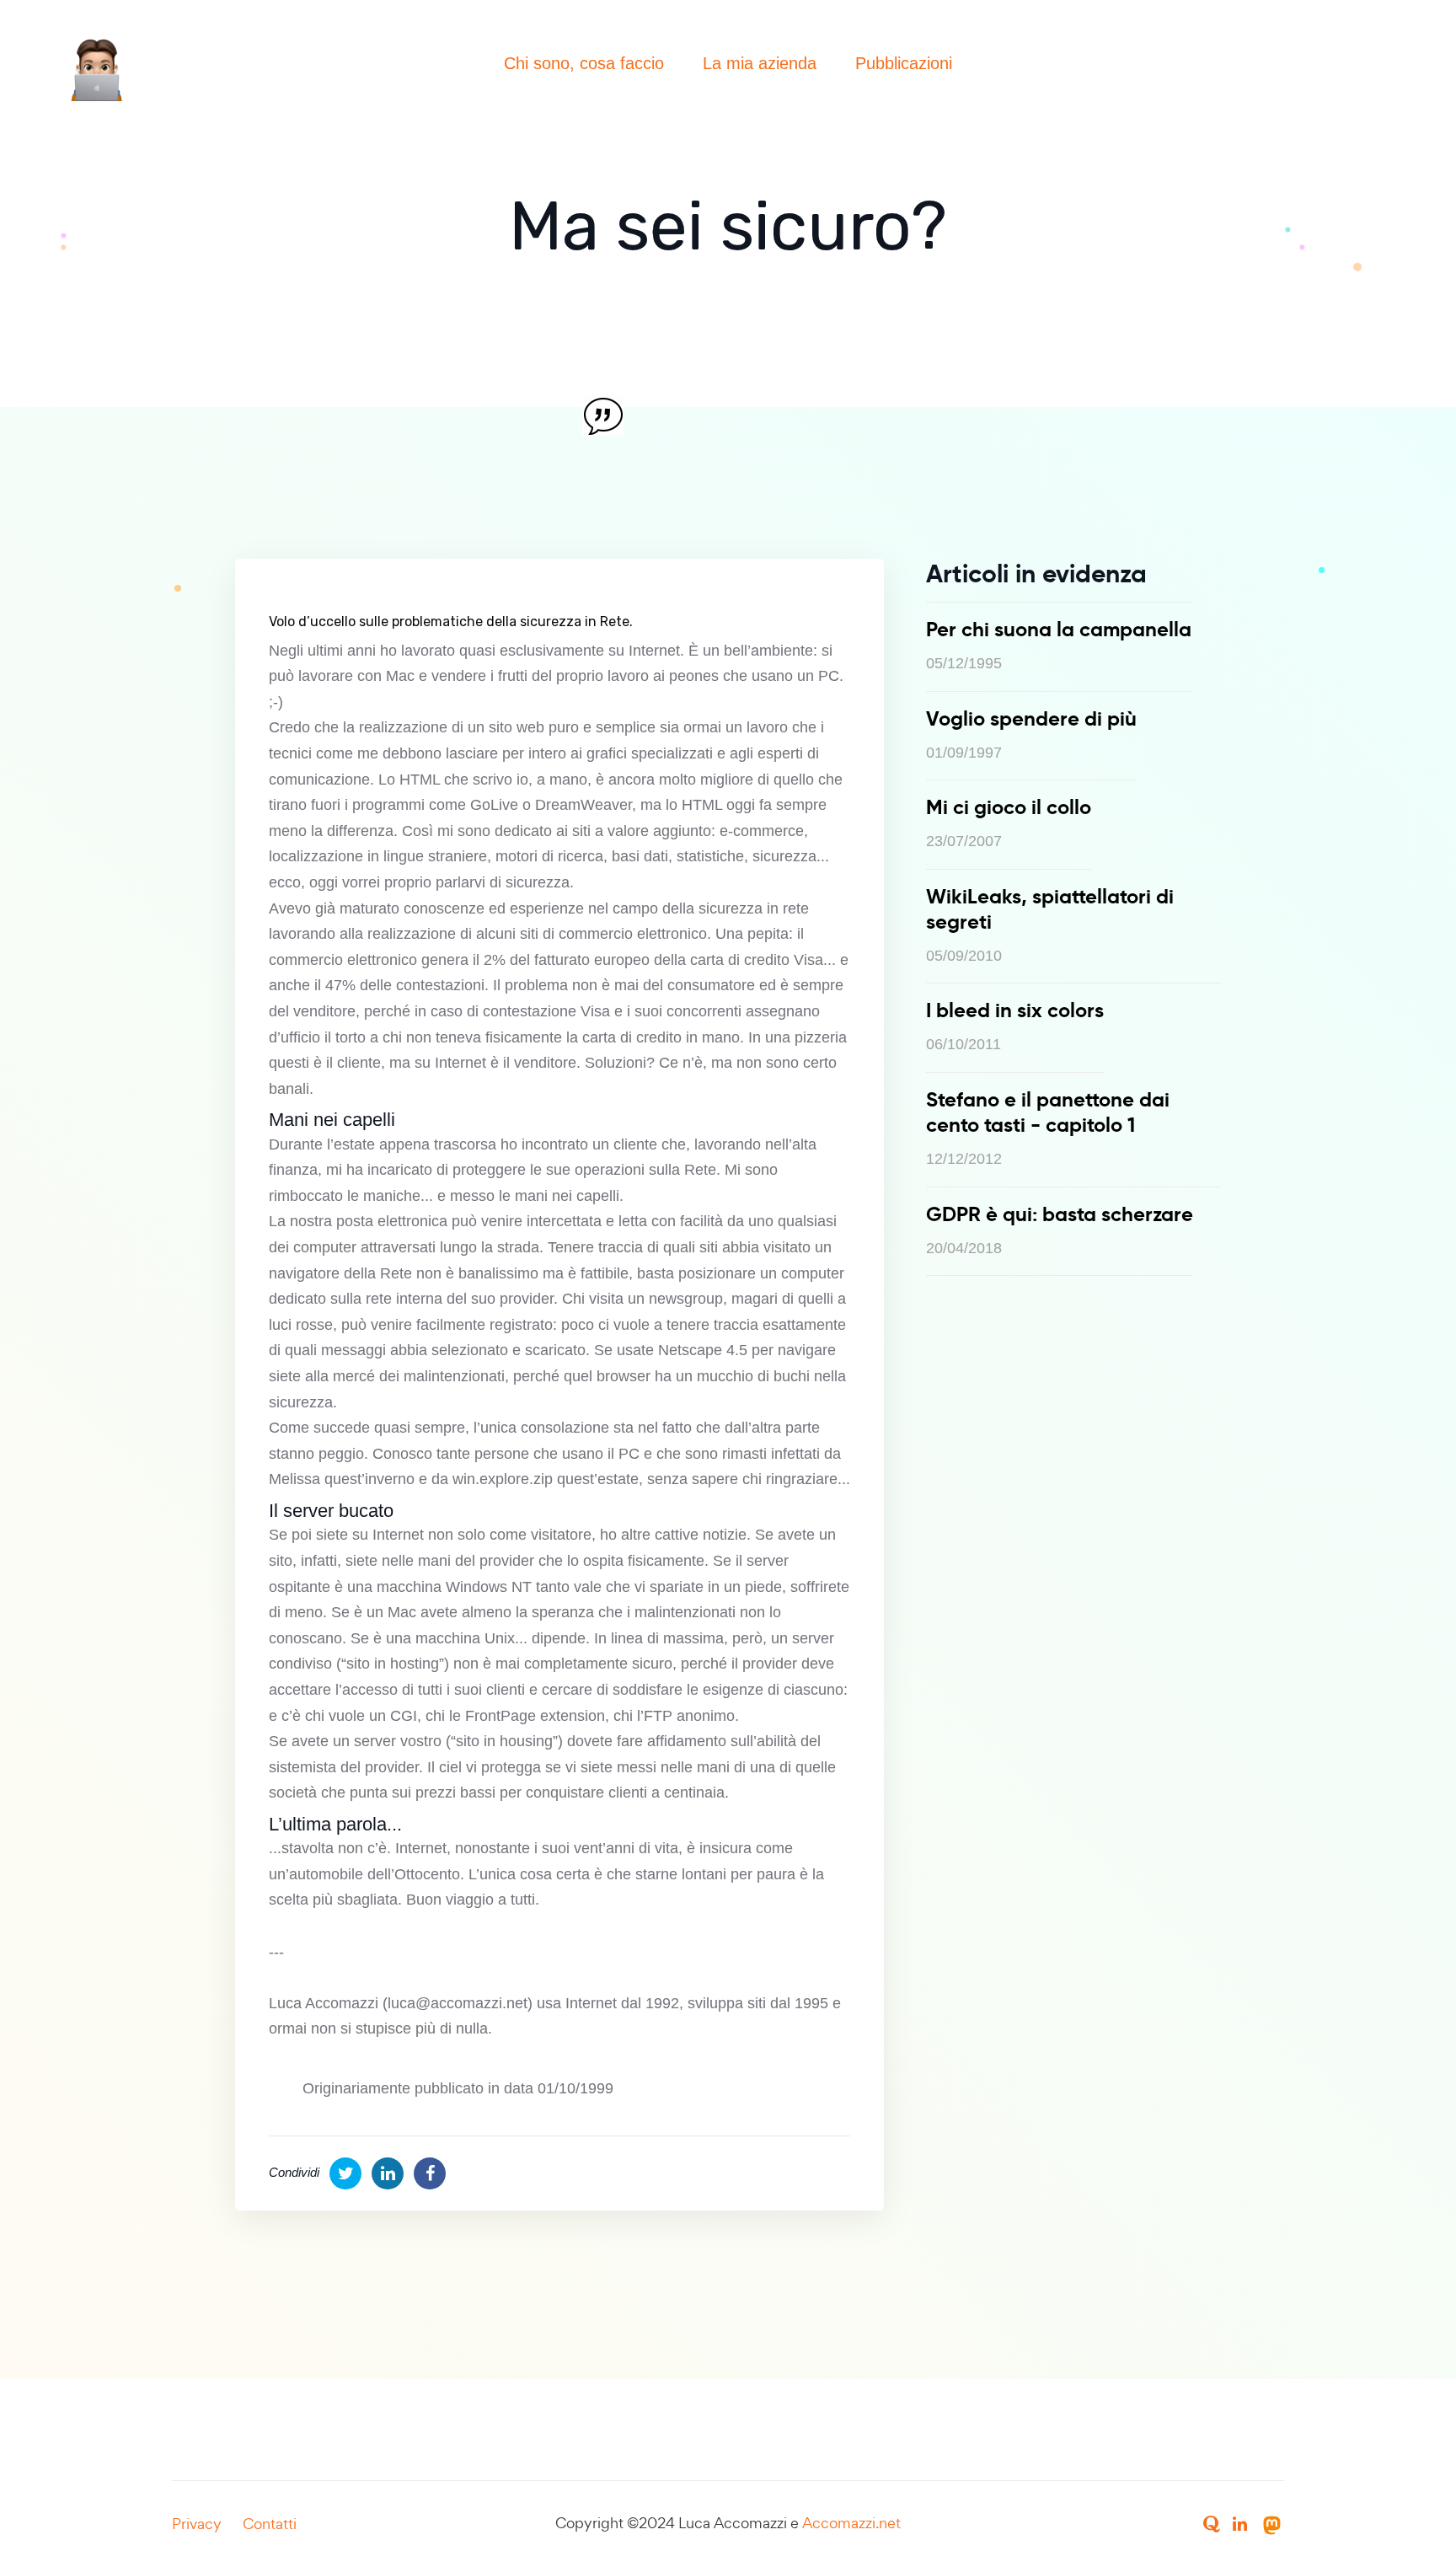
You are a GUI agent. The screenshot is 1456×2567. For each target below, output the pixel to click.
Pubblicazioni (904, 63)
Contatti (270, 2524)
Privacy (197, 2524)
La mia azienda (760, 63)
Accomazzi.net (851, 2523)
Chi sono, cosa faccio (584, 63)
